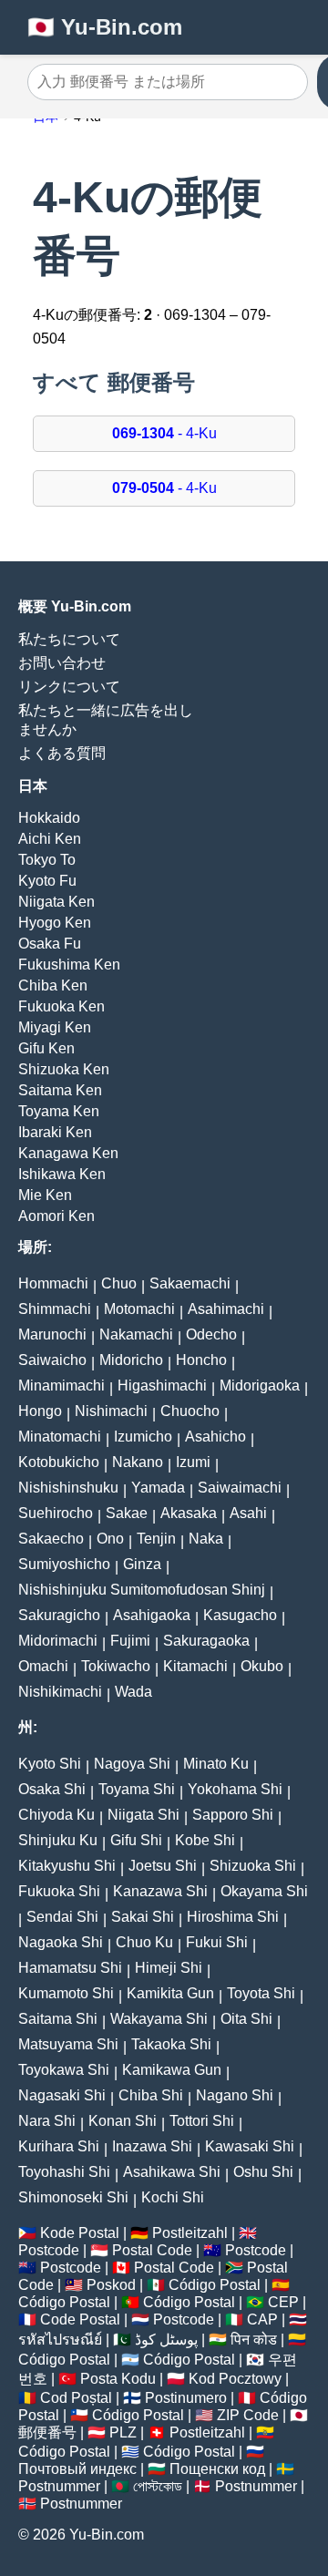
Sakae (127, 1513)
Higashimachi (162, 1385)
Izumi (193, 1462)
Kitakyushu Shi (67, 1866)
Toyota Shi (261, 1993)
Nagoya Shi (132, 1764)
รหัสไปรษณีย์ (60, 2340)
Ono (110, 1539)
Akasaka (189, 1513)
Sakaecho (51, 1539)
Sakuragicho (59, 1615)
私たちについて (69, 639)
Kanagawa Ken (68, 1153)
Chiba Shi (151, 2095)
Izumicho (143, 1437)
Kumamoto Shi (66, 1993)
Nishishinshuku (68, 1488)
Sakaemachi (190, 1283)
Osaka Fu (50, 944)
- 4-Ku (164, 433)
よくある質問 (62, 753)
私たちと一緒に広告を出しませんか (106, 720)
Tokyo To (47, 860)
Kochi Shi (173, 2197)
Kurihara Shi (59, 2146)
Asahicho (215, 1437)
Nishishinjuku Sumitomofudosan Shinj (142, 1590)
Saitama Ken (60, 1090)
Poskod (111, 2285)
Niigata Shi (143, 1815)
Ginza (142, 1564)
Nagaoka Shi (61, 1942)
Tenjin (156, 1539)
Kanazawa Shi (160, 1891)
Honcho (201, 1360)
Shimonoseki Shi (73, 2197)
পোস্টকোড (158, 2486)
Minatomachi (60, 1437)
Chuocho (190, 1411)
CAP (262, 2319)
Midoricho (131, 1360)
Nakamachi (136, 1334)
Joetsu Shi (163, 1866)
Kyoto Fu (47, 881)
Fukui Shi (217, 1942)
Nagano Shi (235, 2095)
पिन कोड (254, 2340)
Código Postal (215, 2285)
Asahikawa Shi (172, 2172)
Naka (206, 1539)
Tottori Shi (202, 2121)
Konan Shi (123, 2121)
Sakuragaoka (206, 1641)
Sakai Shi (143, 1917)
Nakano (138, 1462)
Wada (133, 1692)
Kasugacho (240, 1615)
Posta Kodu (118, 2379)
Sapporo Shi (233, 1815)
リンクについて (69, 687)
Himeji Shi (169, 1968)
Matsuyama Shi (68, 2044)
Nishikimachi (60, 1692)
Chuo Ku (144, 1942)
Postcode (49, 2250)
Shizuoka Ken (64, 1069)
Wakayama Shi (159, 2019)
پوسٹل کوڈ (166, 2340)
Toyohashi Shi (64, 2172)
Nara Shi (47, 2121)
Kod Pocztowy (235, 2379)
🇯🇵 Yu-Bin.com (105, 27)
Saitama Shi (58, 2019)
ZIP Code (248, 2415)
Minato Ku (216, 1764)
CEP (283, 2302)
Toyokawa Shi (64, 2070)
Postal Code (152, 2250)
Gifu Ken (46, 1048)
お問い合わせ (62, 663)
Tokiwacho (116, 1666)
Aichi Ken (50, 839)
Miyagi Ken (55, 1027)
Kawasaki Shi (250, 2146)
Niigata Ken (56, 902)
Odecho (211, 1334)
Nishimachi (111, 1411)
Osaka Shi (52, 1789)
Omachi (43, 1666)
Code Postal (80, 2319)
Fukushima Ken (69, 965)
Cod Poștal (76, 2398)
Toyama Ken (59, 1111)
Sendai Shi (62, 1917)
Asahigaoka (152, 1615)
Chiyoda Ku (56, 1815)
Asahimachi (226, 1309)
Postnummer (59, 2486)
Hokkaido (49, 818)
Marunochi (52, 1334)
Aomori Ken (56, 1216)
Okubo (262, 1666)
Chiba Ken (53, 985)
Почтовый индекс (77, 2469)
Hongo (40, 1411)
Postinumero (186, 2398)
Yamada (158, 1488)
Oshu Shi (263, 2172)
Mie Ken (45, 1195)
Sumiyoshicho (64, 1564)
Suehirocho (56, 1513)
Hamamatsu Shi (70, 1968)
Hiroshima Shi (233, 1917)
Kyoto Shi (50, 1764)
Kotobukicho (59, 1462)
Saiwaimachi (240, 1488)
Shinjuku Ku (58, 1840)
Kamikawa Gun (172, 2070)
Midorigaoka (260, 1385)
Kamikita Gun (170, 1993)
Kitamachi (195, 1666)
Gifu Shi (136, 1840)
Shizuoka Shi (253, 1866)
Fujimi (130, 1641)
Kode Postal (80, 2233)
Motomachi (139, 1309)
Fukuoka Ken (61, 1006)
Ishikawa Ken (62, 1174)
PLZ (123, 2432)
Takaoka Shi (171, 2044)
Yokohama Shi (235, 1789)
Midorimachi (58, 1641)
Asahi (248, 1513)
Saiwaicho (52, 1360)
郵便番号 (47, 2432)
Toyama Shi (137, 1789)
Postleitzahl (190, 2233)
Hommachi (53, 1283)
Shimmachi (55, 1309)
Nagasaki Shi (62, 2095)
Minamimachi (61, 1385)
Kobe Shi (205, 1840)
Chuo (119, 1283)
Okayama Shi (264, 1891)
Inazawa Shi (152, 2146)
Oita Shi (246, 2019)
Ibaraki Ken (55, 1132)
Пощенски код (217, 2469)
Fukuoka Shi (59, 1891)
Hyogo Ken (55, 923)
